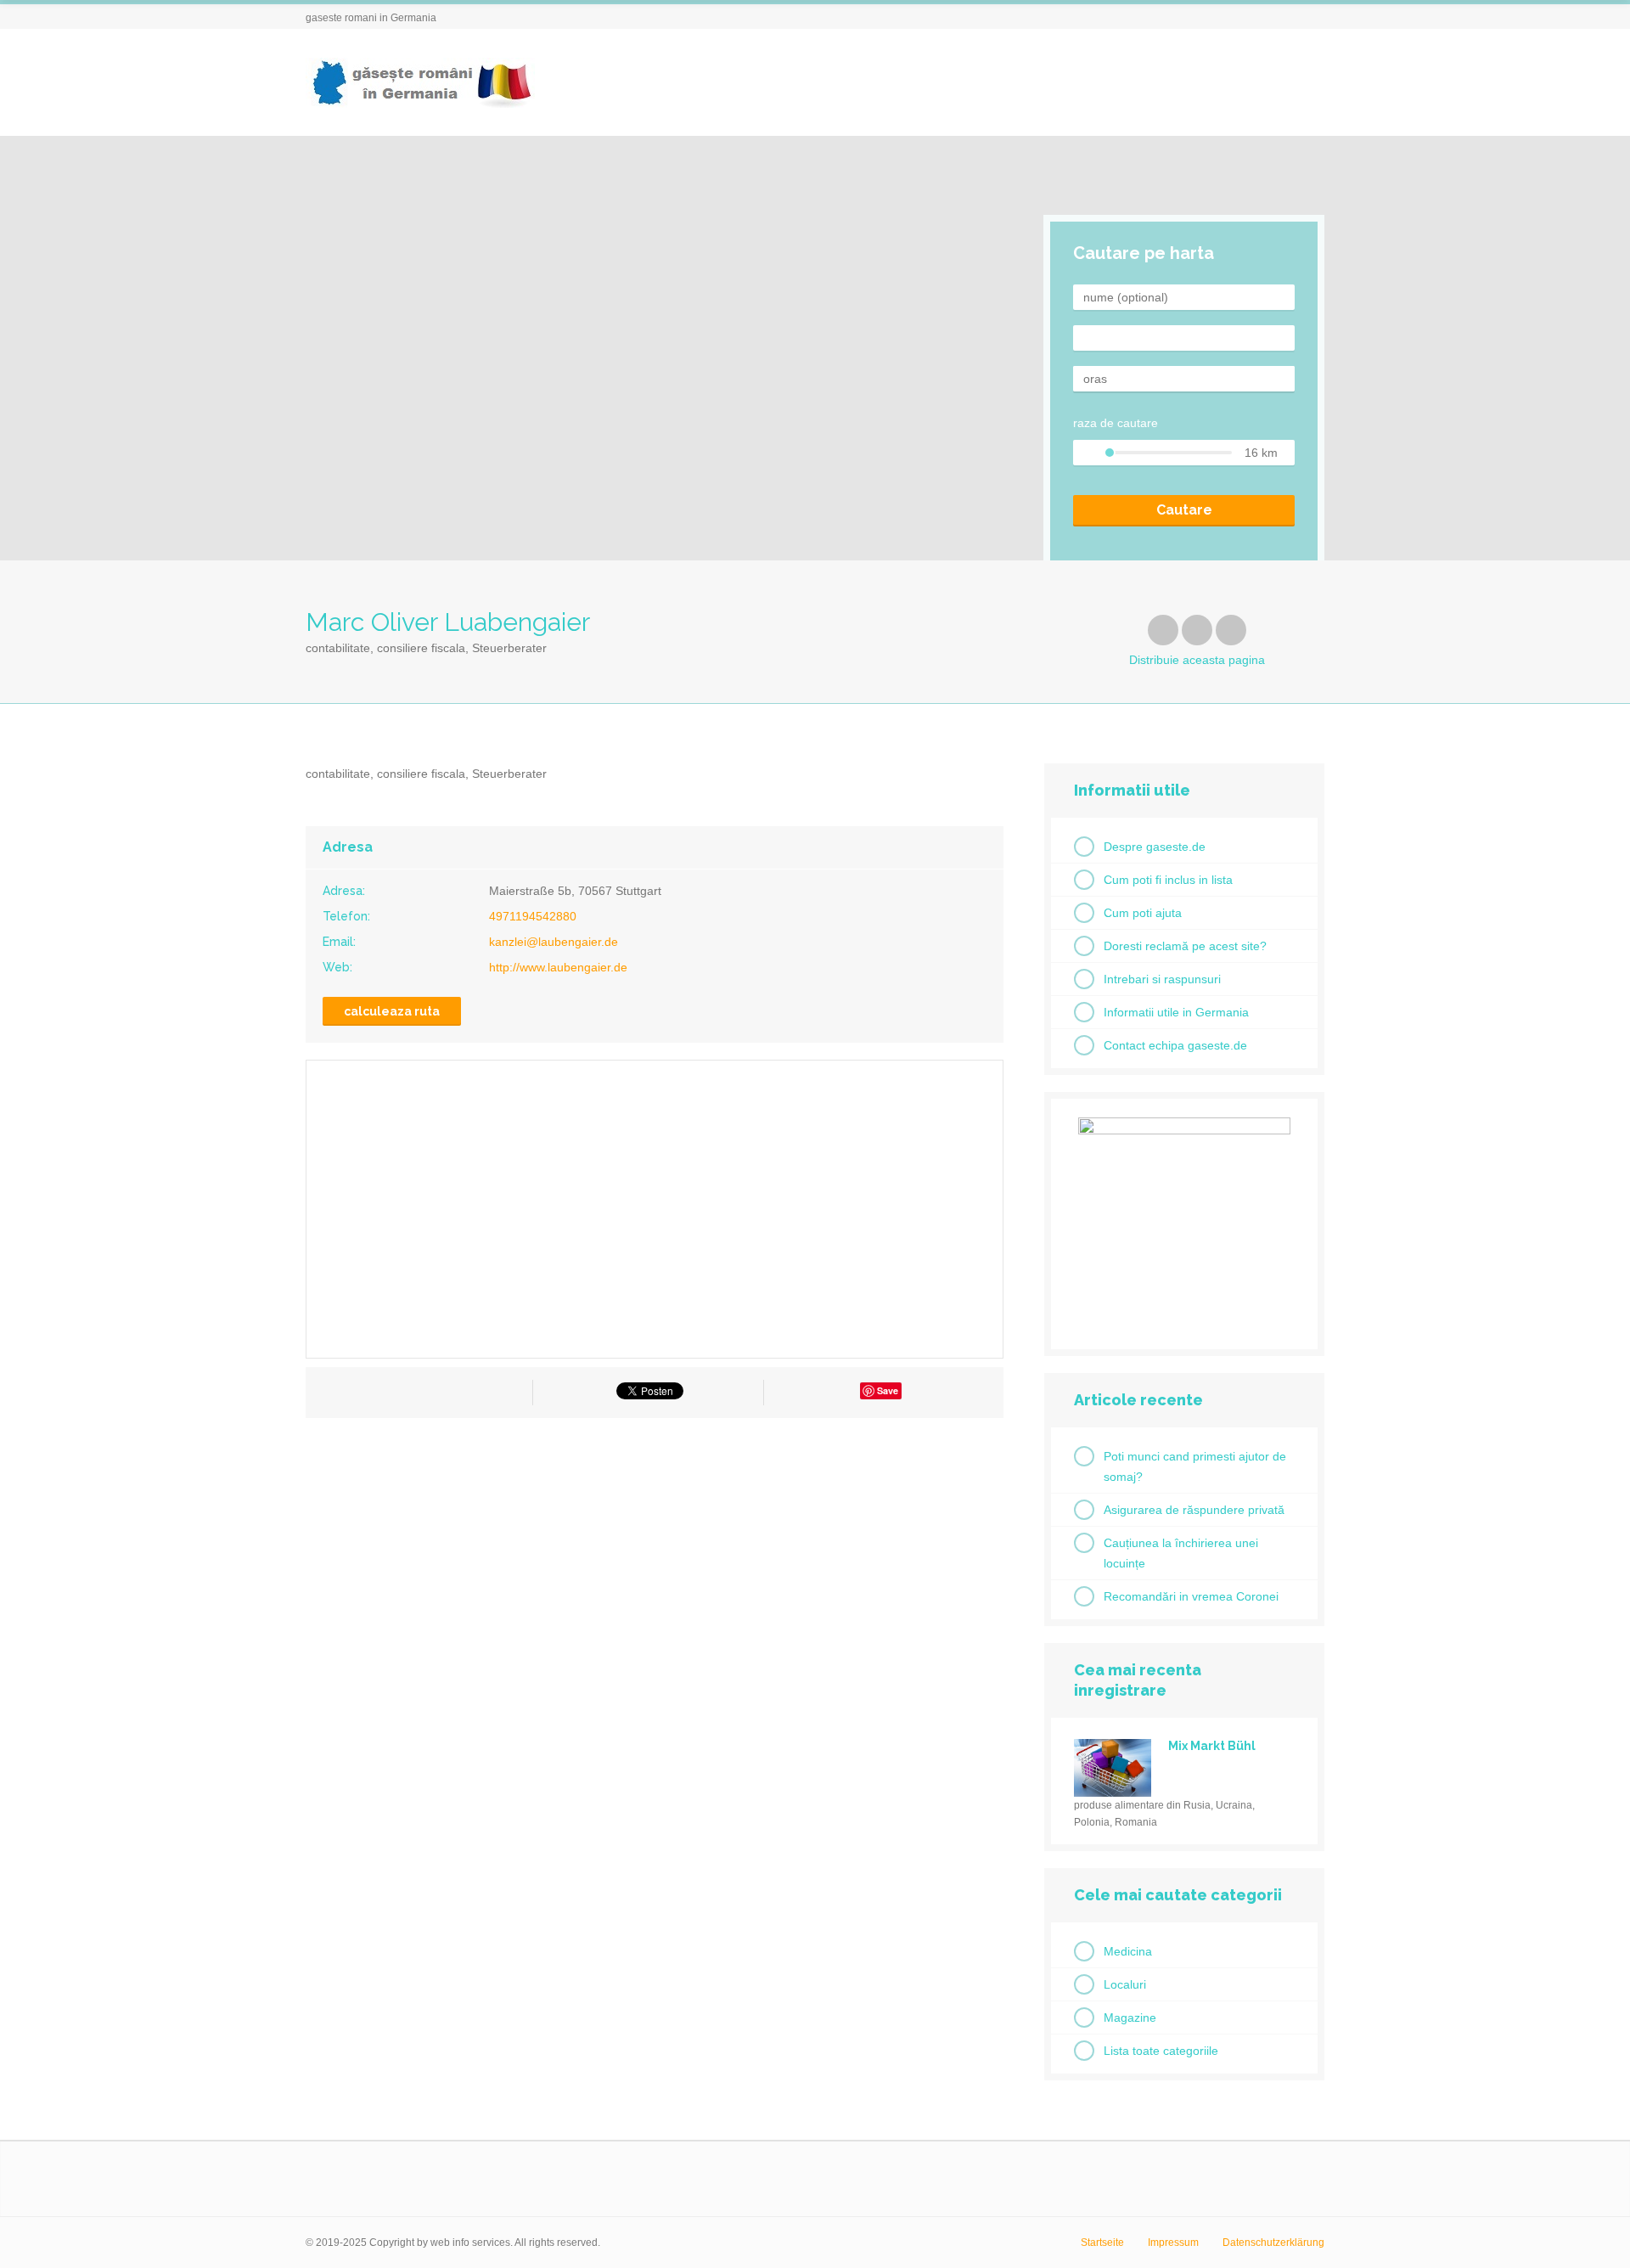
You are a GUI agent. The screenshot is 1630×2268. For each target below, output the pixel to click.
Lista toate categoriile (1161, 2051)
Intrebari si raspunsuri (1162, 979)
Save (888, 1390)
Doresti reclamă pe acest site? (1185, 946)
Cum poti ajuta (1143, 913)
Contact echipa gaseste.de (1175, 1045)
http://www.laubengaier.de (558, 967)
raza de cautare (1116, 423)
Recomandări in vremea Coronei (1191, 1596)
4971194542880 (533, 916)
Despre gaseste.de (1155, 847)
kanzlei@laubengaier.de (554, 942)
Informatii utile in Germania (1176, 1012)
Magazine (1130, 2018)
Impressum (1173, 2243)
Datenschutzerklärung (1273, 2243)
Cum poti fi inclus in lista (1168, 880)
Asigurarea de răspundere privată (1194, 1510)
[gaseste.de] (420, 83)
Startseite (1102, 2243)
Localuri (1125, 1984)
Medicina (1128, 1951)
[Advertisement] (655, 1584)
